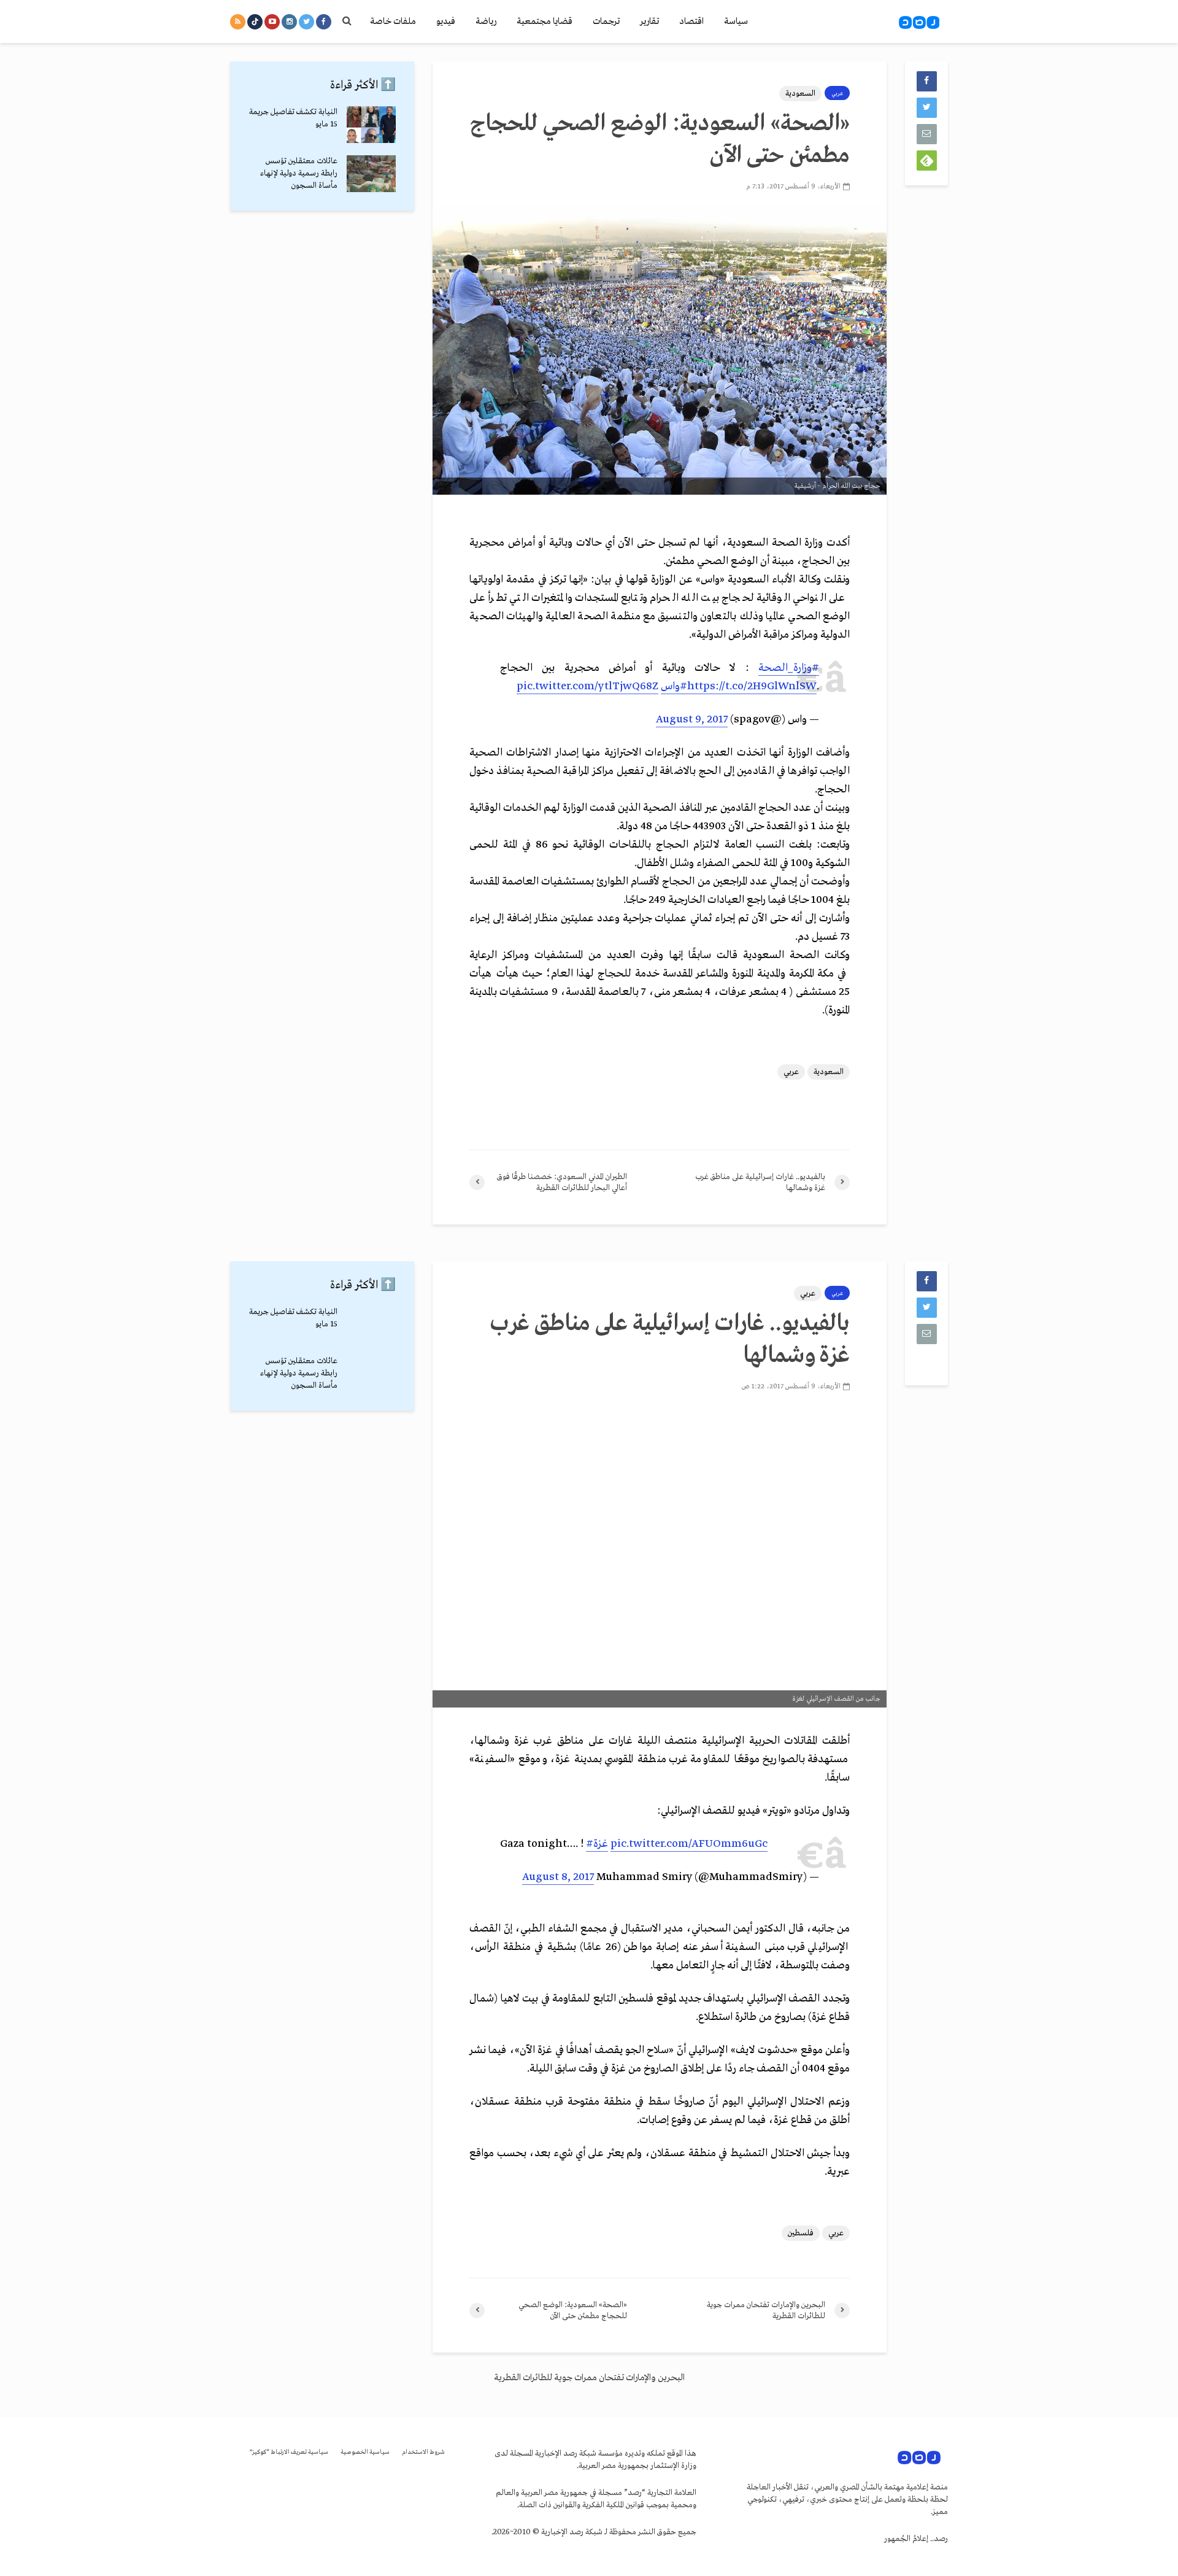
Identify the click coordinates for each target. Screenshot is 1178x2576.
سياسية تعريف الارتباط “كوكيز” (289, 2452)
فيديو (446, 21)
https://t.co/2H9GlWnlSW (752, 687)
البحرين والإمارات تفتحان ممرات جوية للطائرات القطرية (589, 2378)
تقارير (649, 21)
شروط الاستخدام (423, 2452)
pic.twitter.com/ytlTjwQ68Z (587, 687)
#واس (674, 687)
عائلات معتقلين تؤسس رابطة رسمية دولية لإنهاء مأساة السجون (299, 173)
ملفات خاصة (393, 21)
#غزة (597, 1844)
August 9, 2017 (692, 720)
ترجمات (606, 21)
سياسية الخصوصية (365, 2452)
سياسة (736, 21)
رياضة (486, 21)
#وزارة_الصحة (789, 668)
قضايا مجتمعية (545, 21)
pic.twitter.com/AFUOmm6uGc (689, 1844)
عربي (837, 93)
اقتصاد (691, 21)
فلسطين (801, 2233)
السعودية (800, 94)
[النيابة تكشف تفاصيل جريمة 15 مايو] (371, 124)
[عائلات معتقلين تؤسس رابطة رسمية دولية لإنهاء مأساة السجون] (371, 173)
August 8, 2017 (558, 1877)
